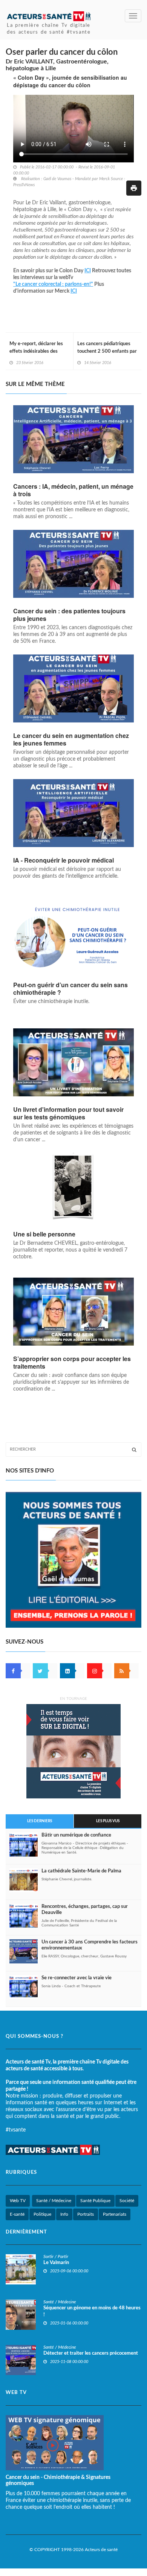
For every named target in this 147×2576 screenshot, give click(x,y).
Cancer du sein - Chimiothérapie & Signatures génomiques (58, 2480)
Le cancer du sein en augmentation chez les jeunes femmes (71, 739)
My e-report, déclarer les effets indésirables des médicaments (36, 351)
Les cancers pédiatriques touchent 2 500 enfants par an (107, 351)
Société (127, 2201)
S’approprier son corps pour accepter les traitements (72, 1363)
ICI (88, 271)
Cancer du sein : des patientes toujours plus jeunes (69, 615)
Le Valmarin (56, 2263)
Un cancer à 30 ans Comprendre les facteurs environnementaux (90, 1945)
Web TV (18, 2201)
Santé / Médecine (54, 2201)
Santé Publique (95, 2201)
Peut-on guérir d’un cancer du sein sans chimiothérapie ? (70, 989)
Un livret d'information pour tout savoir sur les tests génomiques (68, 1113)
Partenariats (115, 2214)
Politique (42, 2214)
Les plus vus (108, 1821)
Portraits (86, 2214)
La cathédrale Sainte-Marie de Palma (81, 1871)
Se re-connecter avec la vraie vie (77, 1978)
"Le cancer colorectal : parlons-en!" (53, 284)
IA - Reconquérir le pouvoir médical (64, 860)
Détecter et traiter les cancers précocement (91, 2353)
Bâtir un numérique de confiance (76, 1835)
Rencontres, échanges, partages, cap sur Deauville (85, 1910)
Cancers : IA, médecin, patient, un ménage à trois (73, 490)
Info (64, 2214)
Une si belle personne (44, 1234)
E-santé (17, 2214)
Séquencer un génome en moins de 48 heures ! (92, 2311)
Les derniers (40, 1821)
